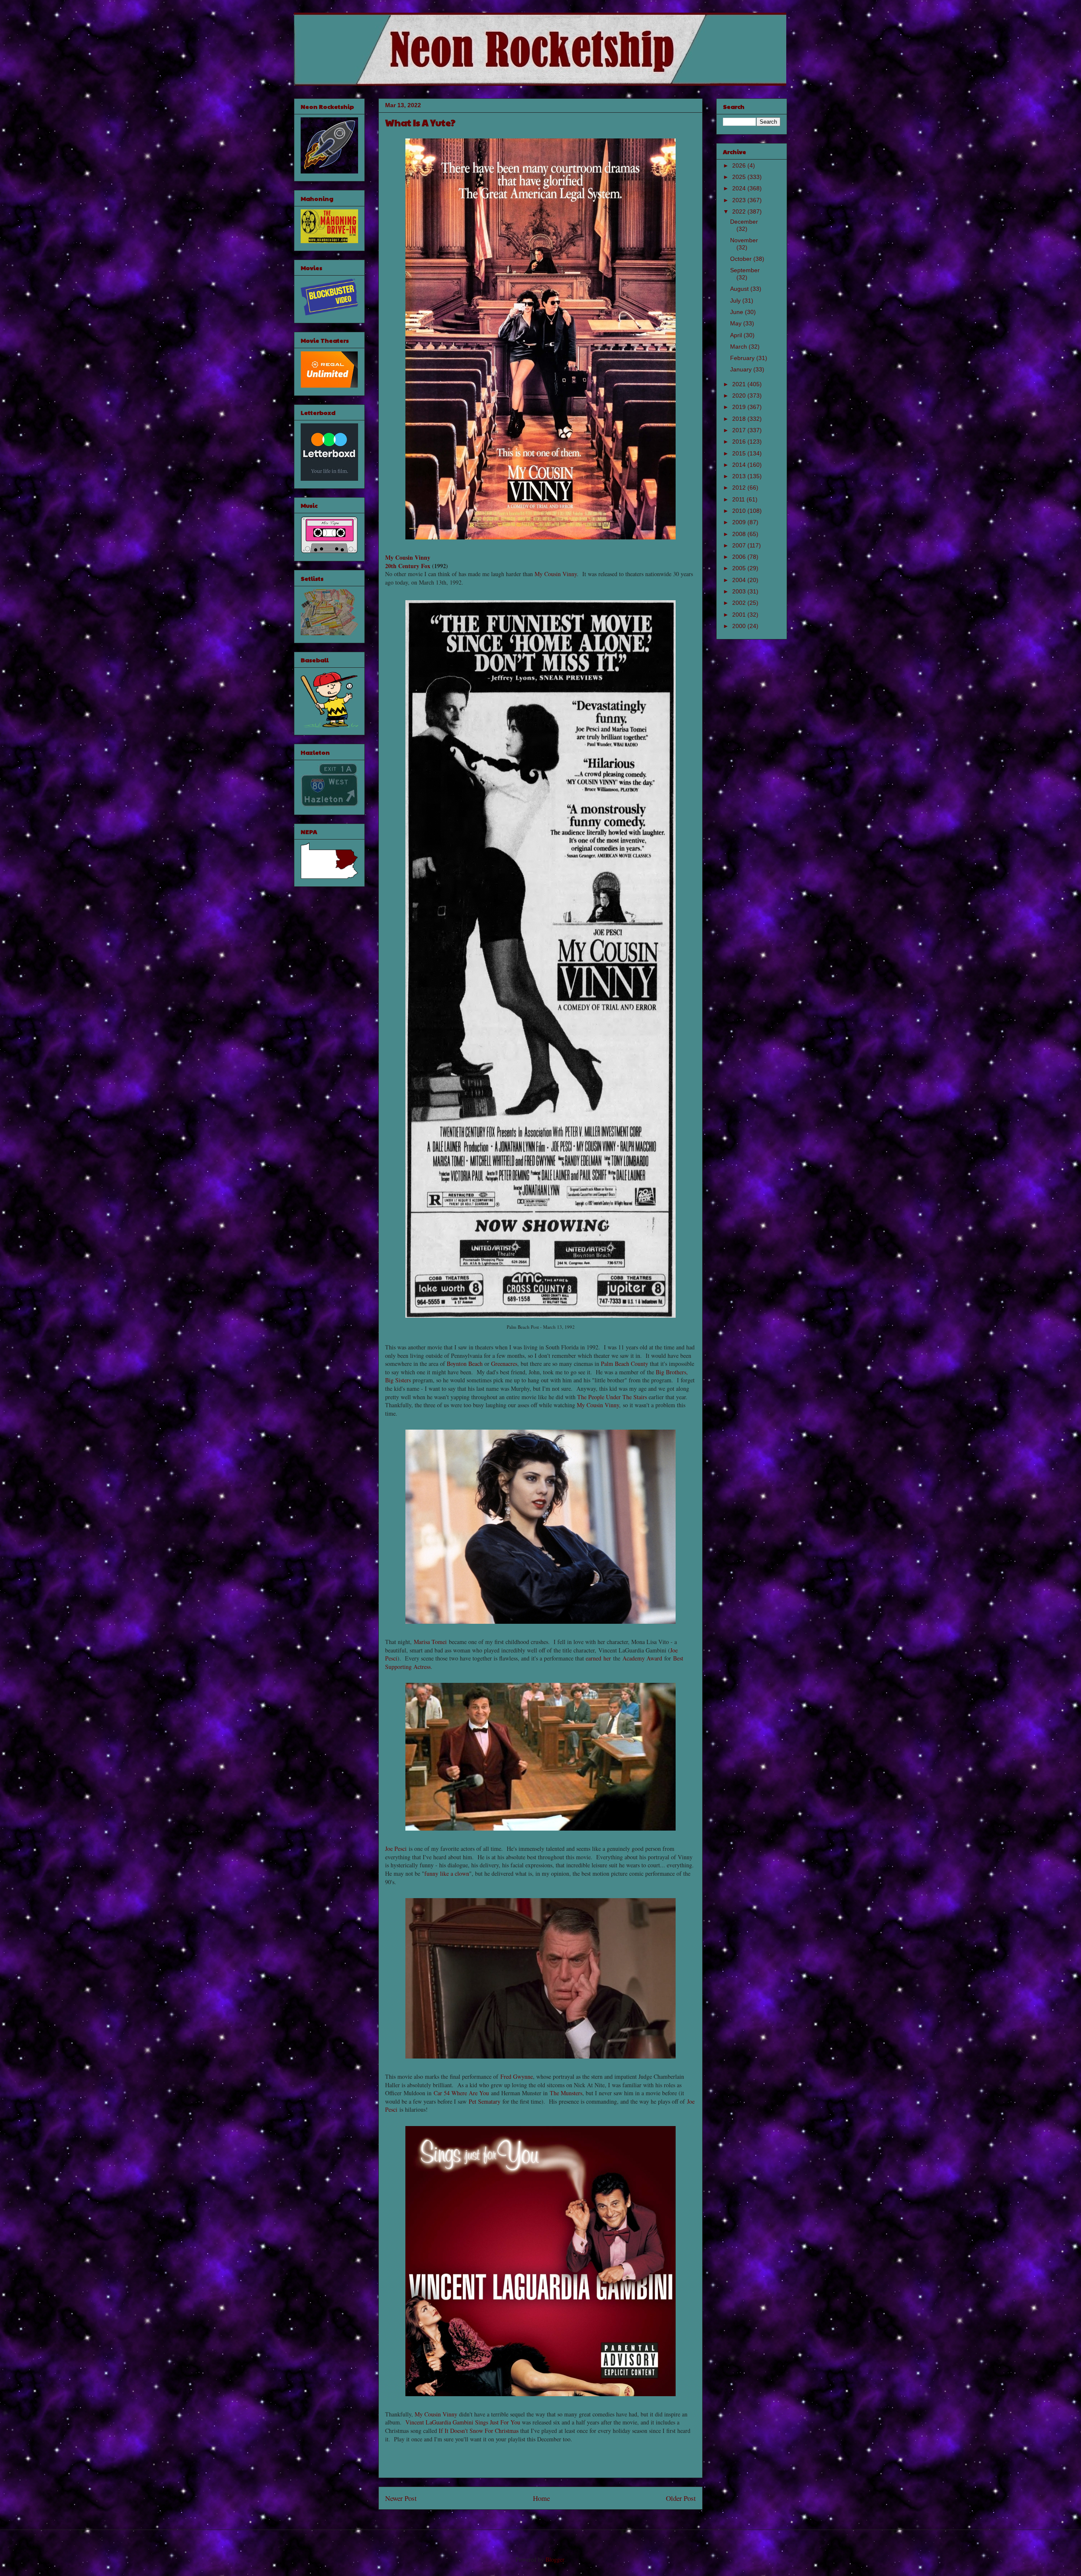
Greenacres (504, 1364)
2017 (740, 430)
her (607, 1658)
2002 (740, 603)
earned (593, 1658)
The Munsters (566, 2093)
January (742, 369)
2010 (740, 511)
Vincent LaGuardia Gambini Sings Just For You (463, 2422)
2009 (740, 522)
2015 (740, 453)
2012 (740, 488)
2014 (740, 465)
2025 (740, 177)
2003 (740, 591)
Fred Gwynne (517, 2076)
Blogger (555, 2559)
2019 (740, 407)
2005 (740, 568)
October (742, 259)
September (745, 270)
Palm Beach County (625, 1364)
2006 (740, 557)
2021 (740, 384)
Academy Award (642, 1658)
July (736, 301)
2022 (740, 211)
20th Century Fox (408, 566)
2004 (740, 580)
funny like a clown (447, 1873)
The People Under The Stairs (612, 1397)
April (737, 335)
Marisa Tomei (430, 1642)
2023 (740, 200)
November (744, 240)
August (740, 289)
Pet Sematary (485, 2101)
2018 (740, 419)
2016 (740, 442)
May (737, 323)
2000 (740, 626)
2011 (739, 499)
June (737, 312)
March (739, 347)
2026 (740, 165)
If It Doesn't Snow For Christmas (479, 2431)
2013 (740, 476)
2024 (740, 188)
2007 (740, 545)
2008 (740, 534)
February (743, 358)
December (744, 222)
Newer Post (401, 2498)
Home (541, 2498)
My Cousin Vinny (408, 557)
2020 (740, 395)
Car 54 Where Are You (461, 2093)
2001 (740, 615)
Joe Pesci (396, 1849)
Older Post (681, 2498)
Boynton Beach (465, 1364)
